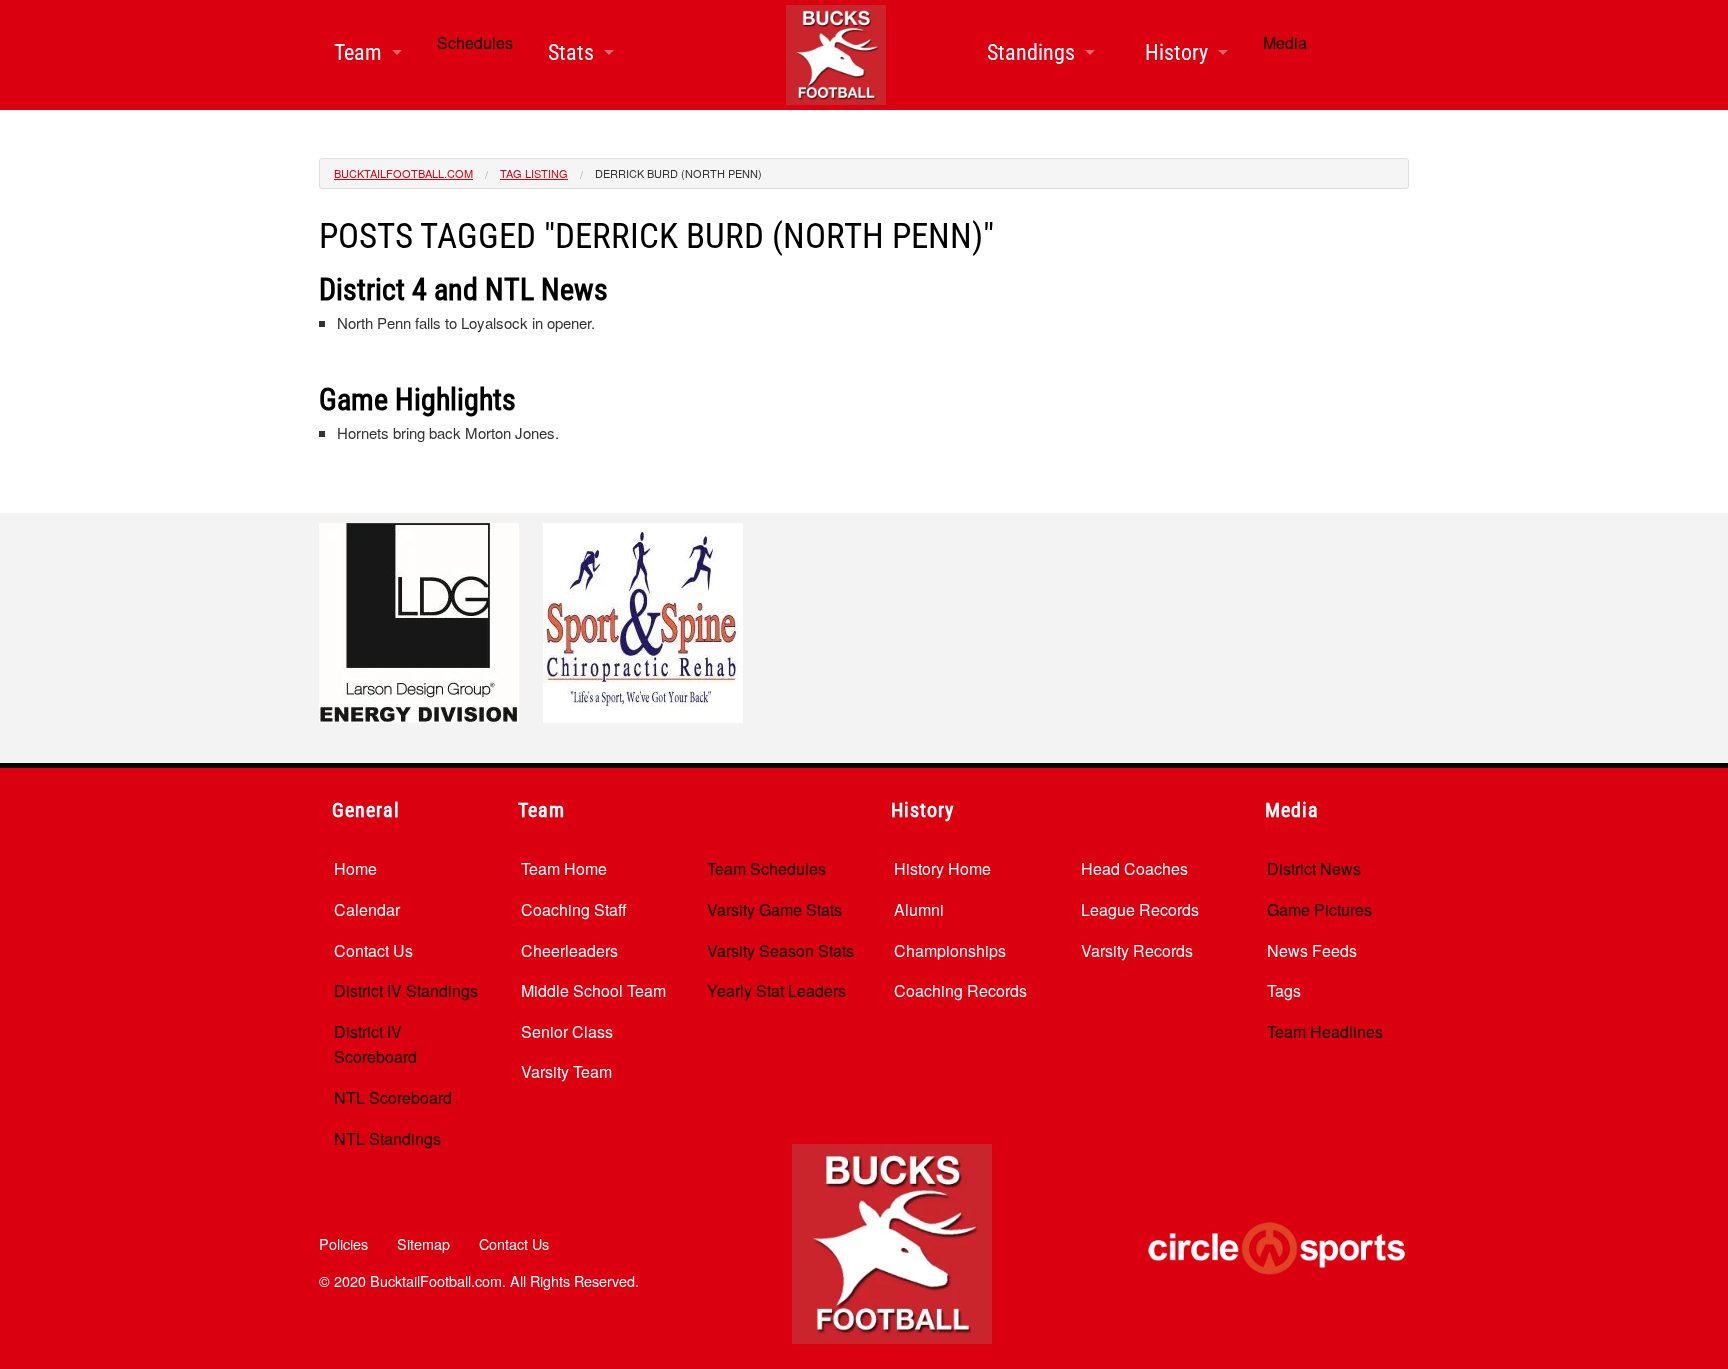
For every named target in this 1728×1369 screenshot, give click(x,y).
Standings (1031, 52)
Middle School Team (593, 990)
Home (355, 868)
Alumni (919, 909)
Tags (1284, 990)
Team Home (564, 868)
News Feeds (1312, 950)
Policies (343, 1243)
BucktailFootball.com (403, 173)
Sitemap (423, 1243)
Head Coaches (1134, 868)
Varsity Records (1137, 950)
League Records (1140, 909)
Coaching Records (960, 990)
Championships (950, 950)
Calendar (367, 909)
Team (358, 52)
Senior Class (567, 1031)
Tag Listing (534, 173)
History (1176, 52)
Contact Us (373, 950)
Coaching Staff (574, 909)
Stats (571, 52)
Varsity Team (566, 1071)
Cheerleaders (569, 950)
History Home (942, 868)
